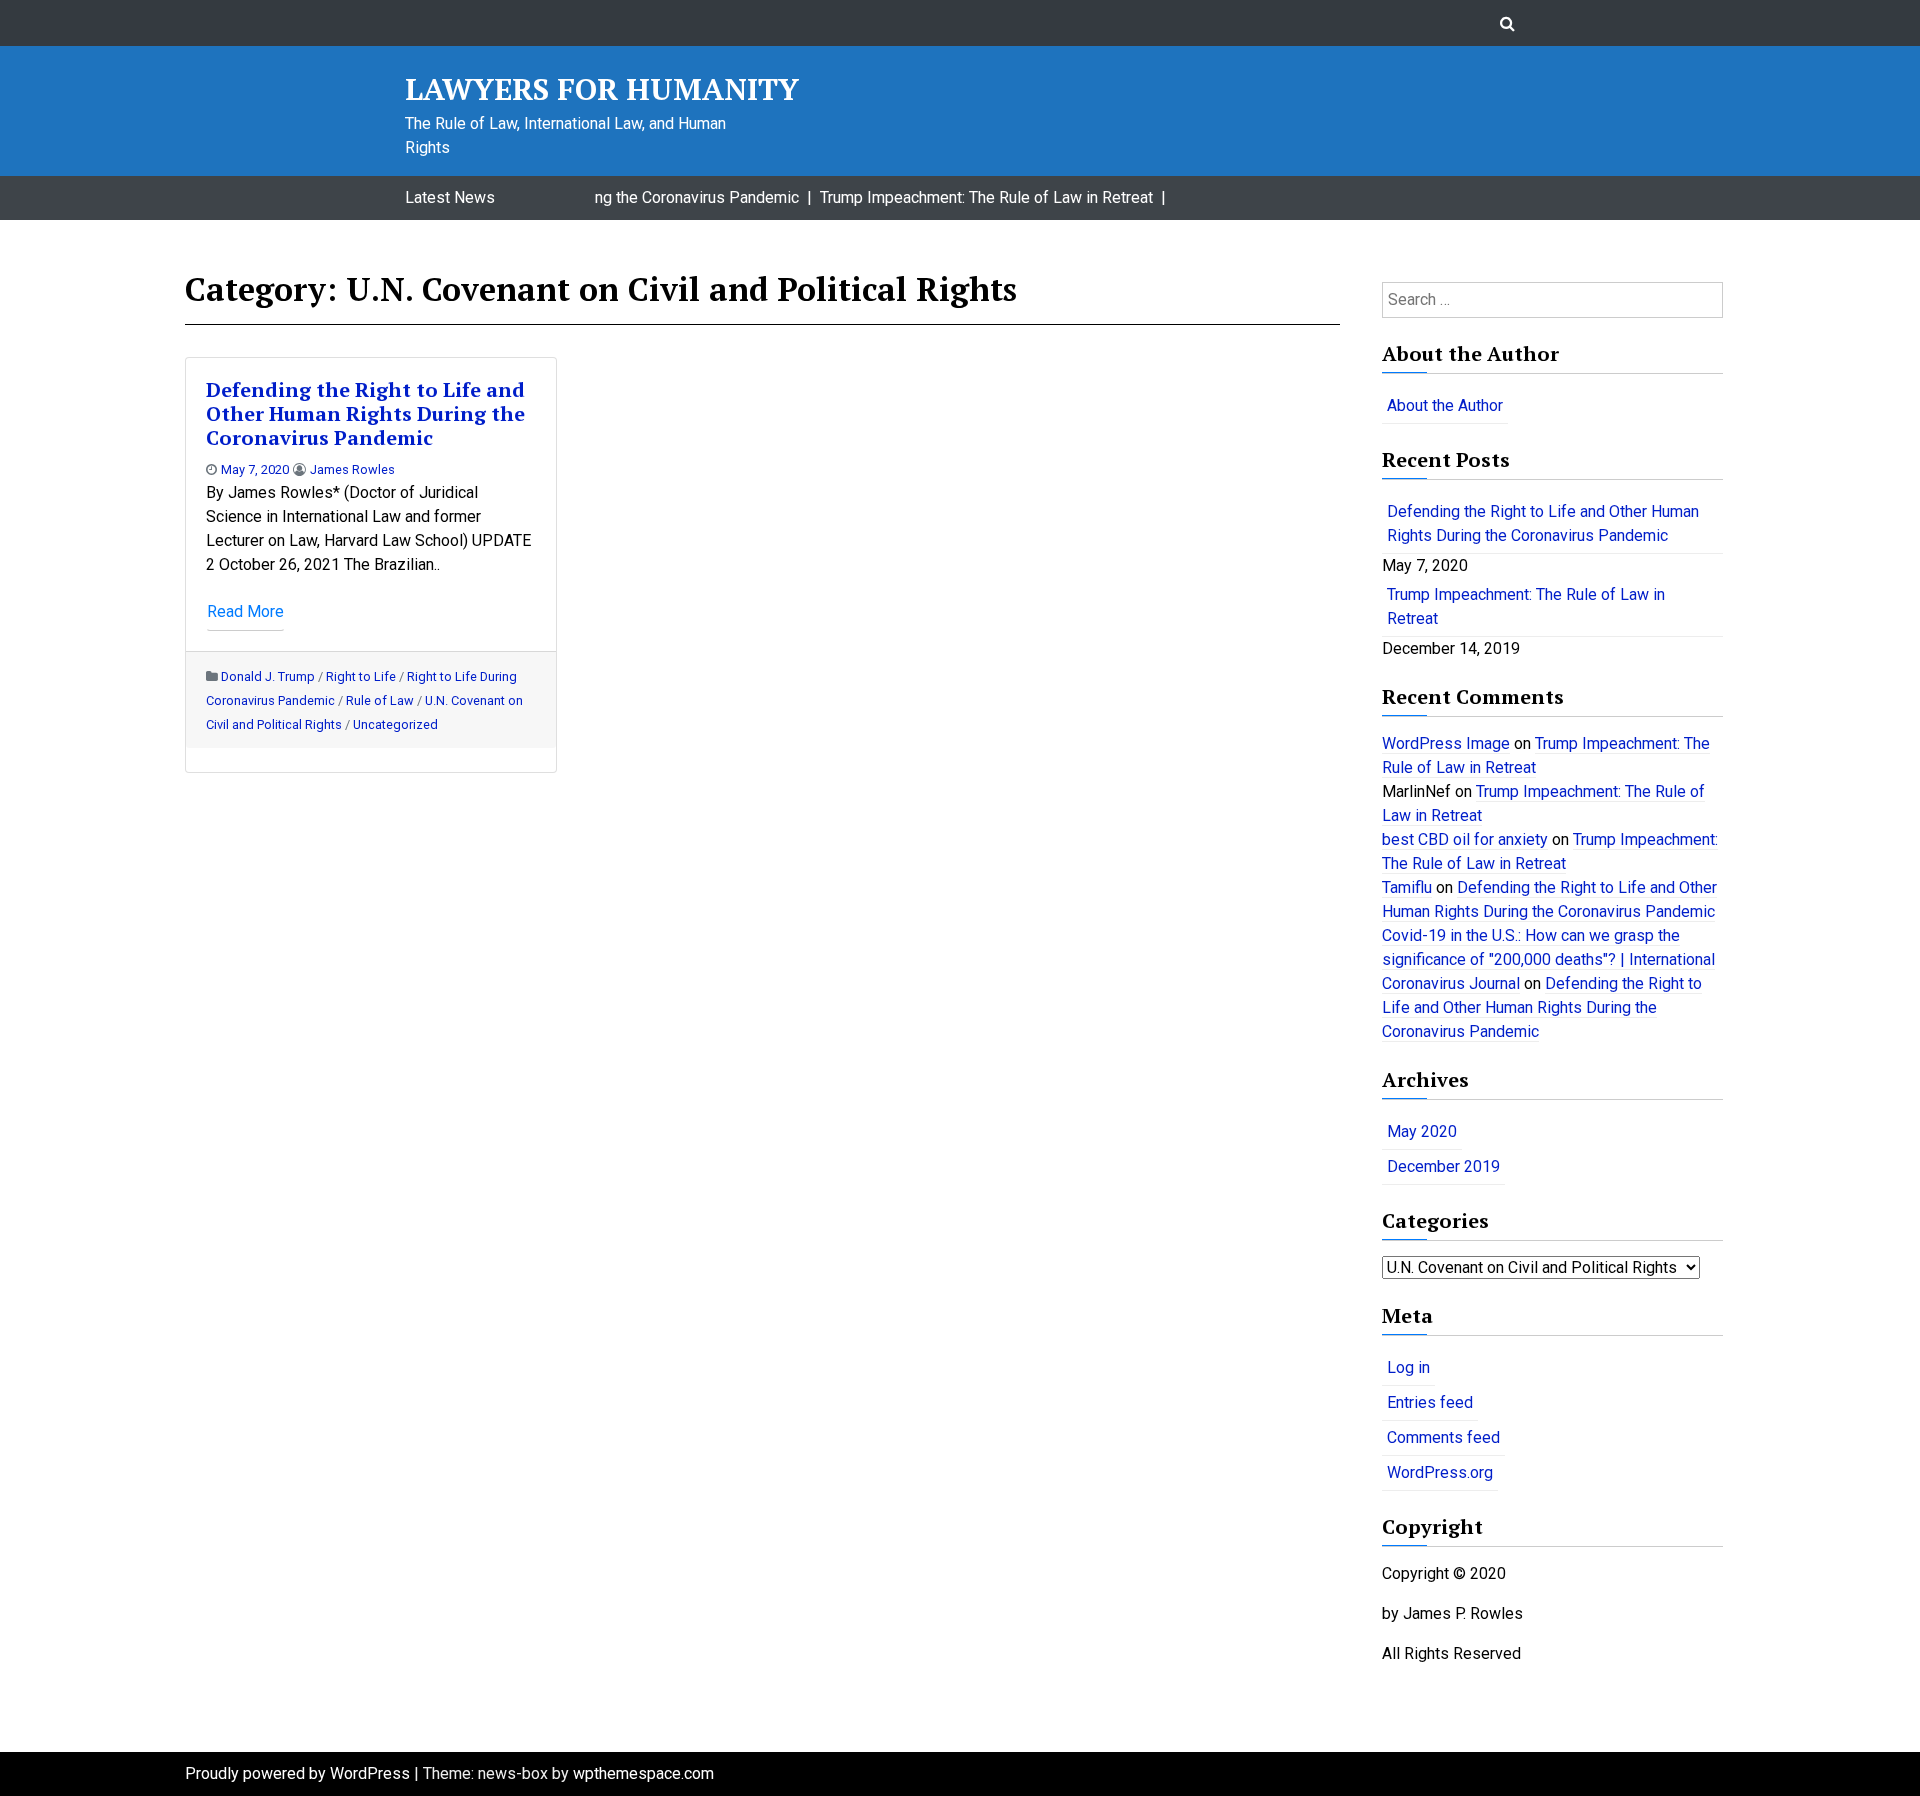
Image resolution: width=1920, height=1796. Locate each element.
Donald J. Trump (268, 676)
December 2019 (1443, 1166)
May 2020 (1422, 1131)
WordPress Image (1446, 743)
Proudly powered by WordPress (299, 1773)
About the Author (1445, 405)
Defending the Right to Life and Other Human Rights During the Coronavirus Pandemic (365, 413)
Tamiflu (1407, 887)
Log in (1408, 1367)
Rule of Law (380, 700)
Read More (245, 611)
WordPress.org (1440, 1472)
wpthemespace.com (643, 1773)
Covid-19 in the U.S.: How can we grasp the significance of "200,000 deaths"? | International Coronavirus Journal (1548, 959)
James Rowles (352, 469)
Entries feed (1430, 1402)
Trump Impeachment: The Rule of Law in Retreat (1526, 606)
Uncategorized (395, 724)
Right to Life (361, 676)
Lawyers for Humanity (602, 89)
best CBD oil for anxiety (1465, 839)
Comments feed (1443, 1437)
